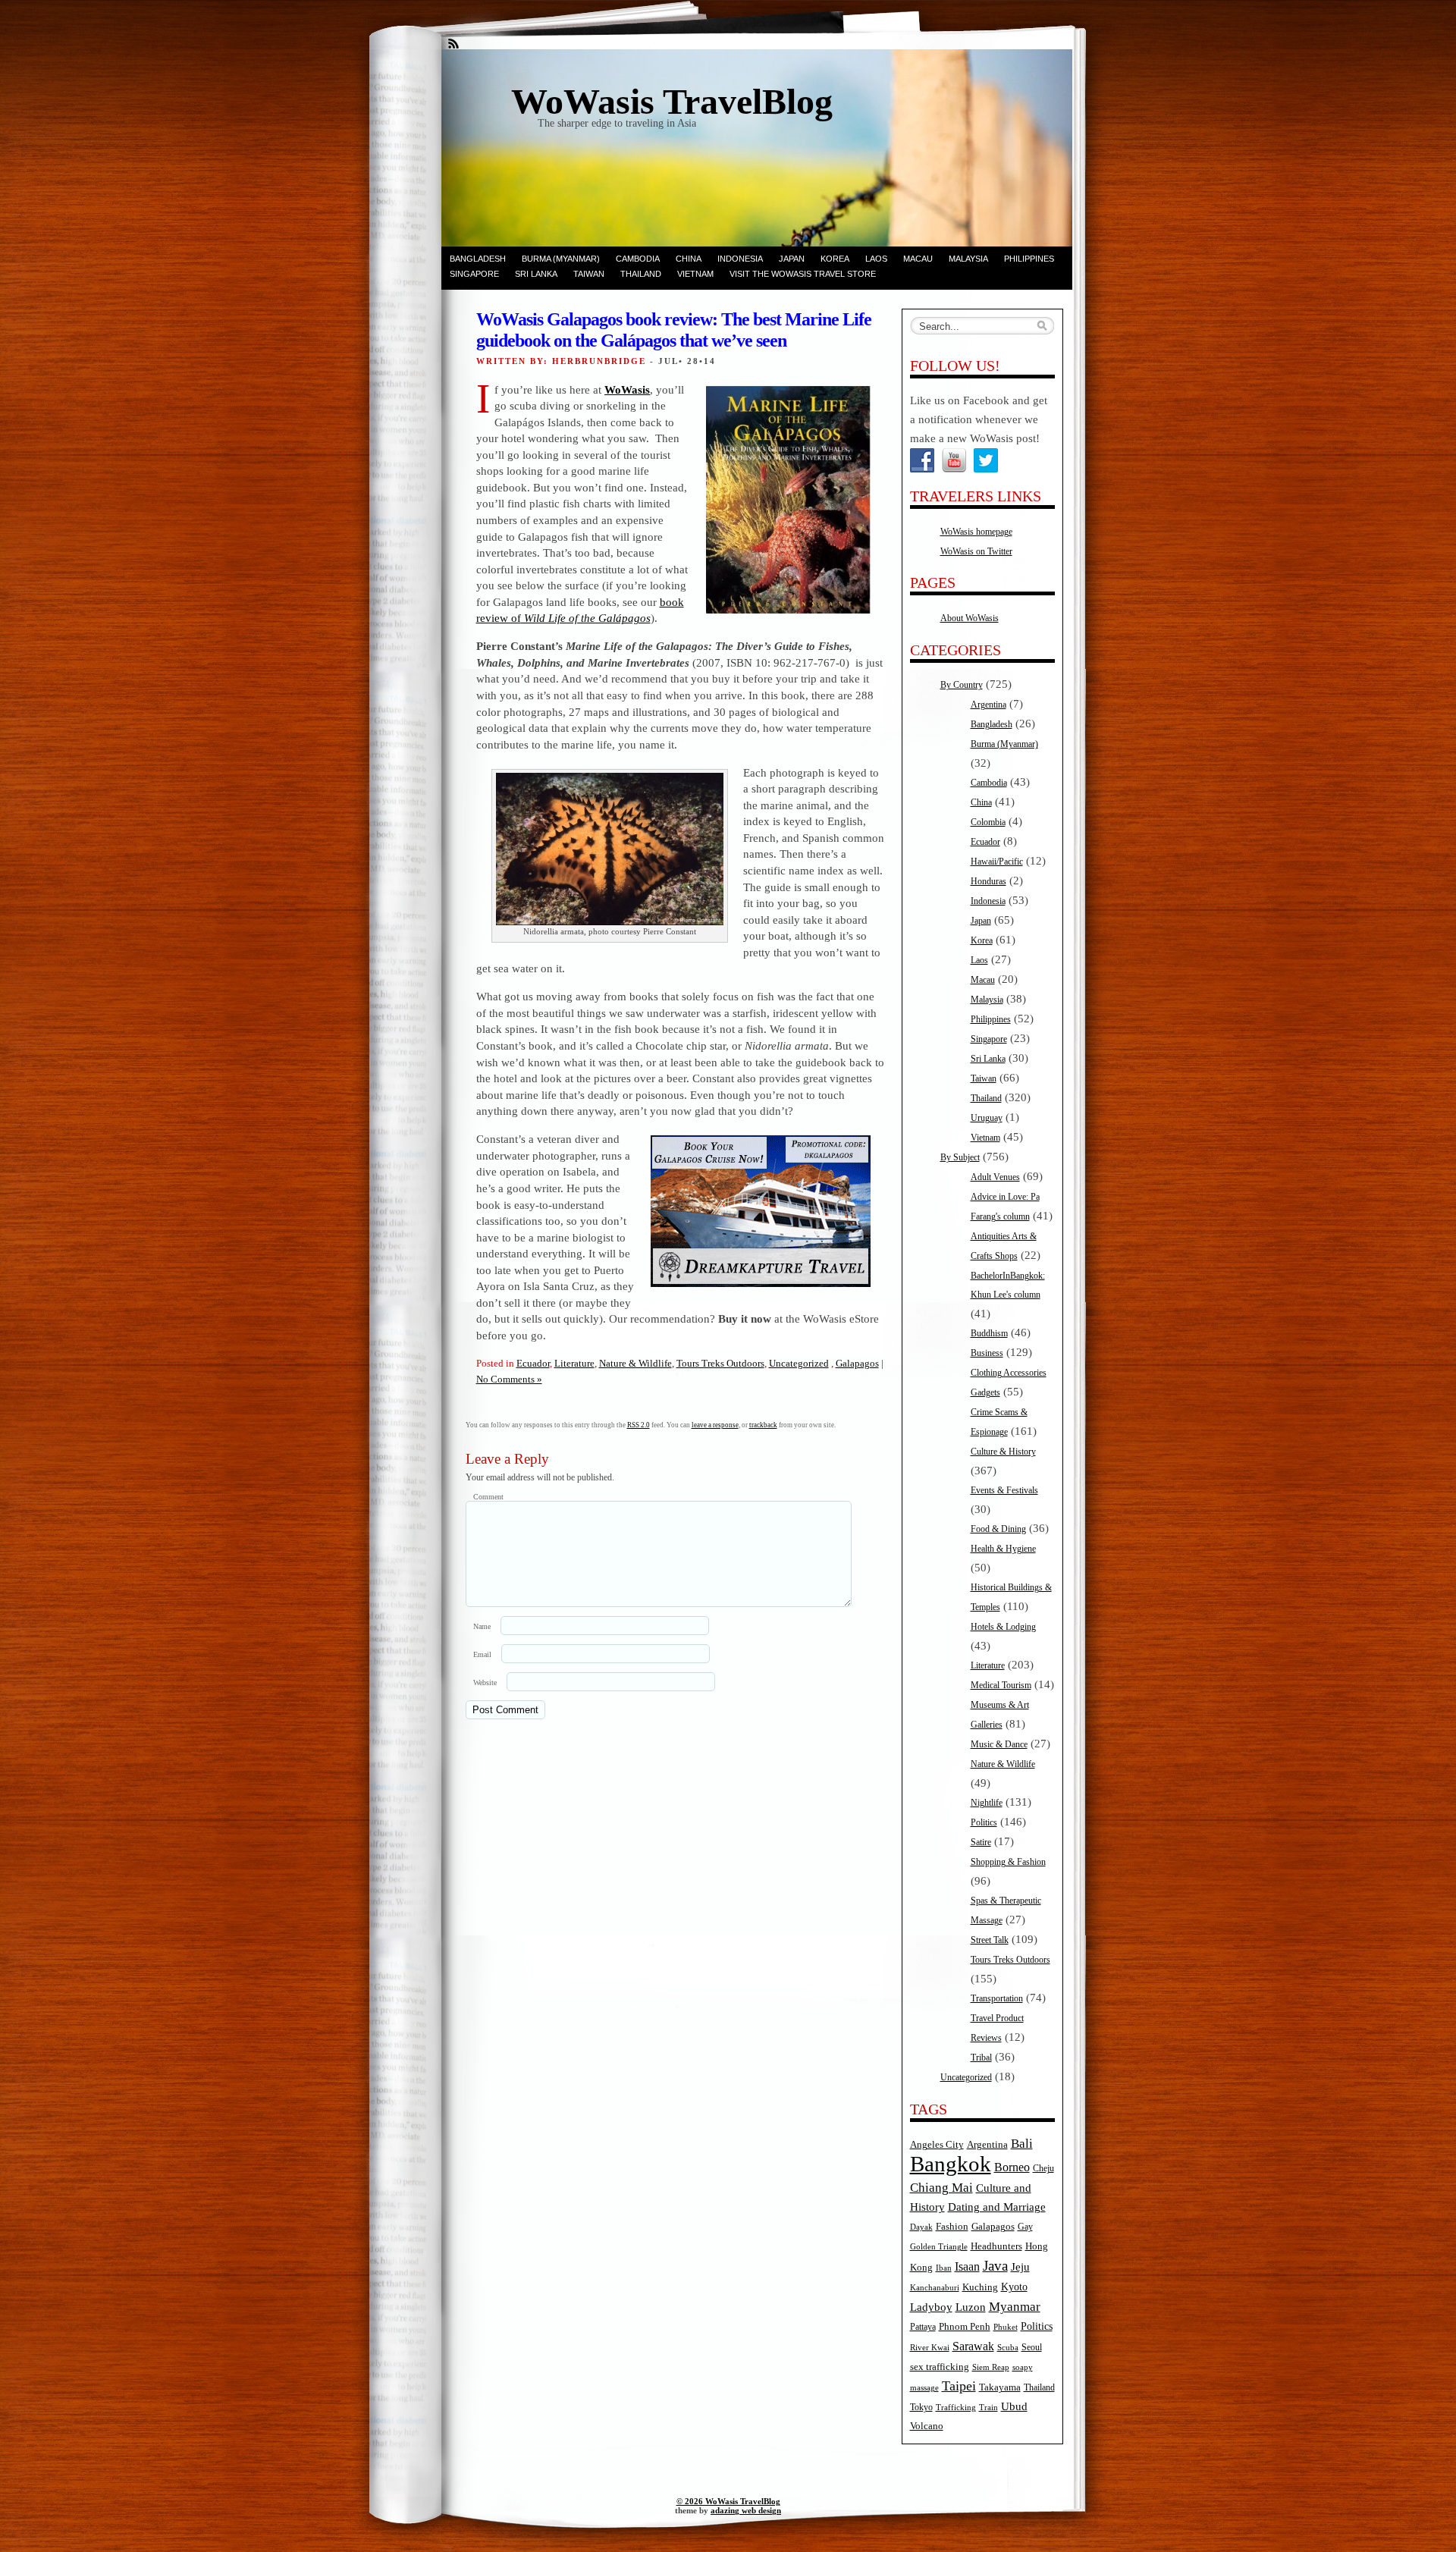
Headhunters (996, 2246)
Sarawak (973, 2346)
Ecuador (533, 1363)
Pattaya (923, 2327)
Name (482, 1626)
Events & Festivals (1004, 1490)
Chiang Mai (941, 2188)
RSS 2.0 (639, 1425)
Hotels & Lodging (1003, 1627)
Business (987, 1353)
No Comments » (509, 1379)
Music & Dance (999, 1744)
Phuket (1006, 2327)
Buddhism (989, 1333)
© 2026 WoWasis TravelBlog (728, 2501)
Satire (981, 1842)
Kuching (980, 2287)
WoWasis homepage (976, 532)
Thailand (641, 274)
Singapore (474, 274)
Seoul (1032, 2348)
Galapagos (857, 1363)
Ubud (1014, 2406)
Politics (984, 1822)
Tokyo (921, 2408)
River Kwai (930, 2348)
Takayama (1000, 2387)
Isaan (967, 2266)
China (689, 259)
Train (988, 2408)
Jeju (1020, 2267)
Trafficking (956, 2408)
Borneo (1012, 2167)
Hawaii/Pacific (997, 862)
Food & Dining (998, 1529)
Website (485, 1682)
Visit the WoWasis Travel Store (803, 274)
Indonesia (740, 259)
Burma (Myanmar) (561, 259)
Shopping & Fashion (1008, 1862)
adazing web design (746, 2510)
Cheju (1043, 2169)
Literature (574, 1363)
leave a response (715, 1425)
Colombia (988, 822)
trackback (763, 1425)
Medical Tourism (1001, 1685)
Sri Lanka (536, 274)
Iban (944, 2268)
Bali (1022, 2144)
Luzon (971, 2307)
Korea (835, 259)
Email (482, 1654)
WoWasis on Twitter (976, 551)
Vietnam (695, 274)
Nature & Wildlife (635, 1363)
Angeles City (937, 2145)
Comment (488, 1497)
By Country (962, 685)
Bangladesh (478, 259)
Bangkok (951, 2164)
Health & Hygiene (1003, 1549)
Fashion (952, 2227)
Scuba (1008, 2348)
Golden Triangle (939, 2247)
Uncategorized (799, 1363)
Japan (792, 259)
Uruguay (987, 1118)
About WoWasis (970, 618)
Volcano (927, 2426)
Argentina (988, 705)
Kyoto (1014, 2287)
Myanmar (1015, 2307)
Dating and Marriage (997, 2207)
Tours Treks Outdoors (720, 1363)
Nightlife (987, 1803)
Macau (918, 259)
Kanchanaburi (935, 2288)
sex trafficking (940, 2367)
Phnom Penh (965, 2326)
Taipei (959, 2386)
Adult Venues (995, 1177)
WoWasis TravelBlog (672, 101)
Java (995, 2266)
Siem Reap (991, 2367)
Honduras (988, 881)
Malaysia (968, 259)
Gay (1025, 2227)
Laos (876, 259)
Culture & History (1003, 1452)
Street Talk (990, 1940)
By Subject (960, 1157)
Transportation (997, 1998)
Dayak (921, 2227)
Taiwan (589, 274)
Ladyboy (931, 2307)
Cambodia (638, 259)
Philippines (1029, 259)
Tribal (981, 2058)
